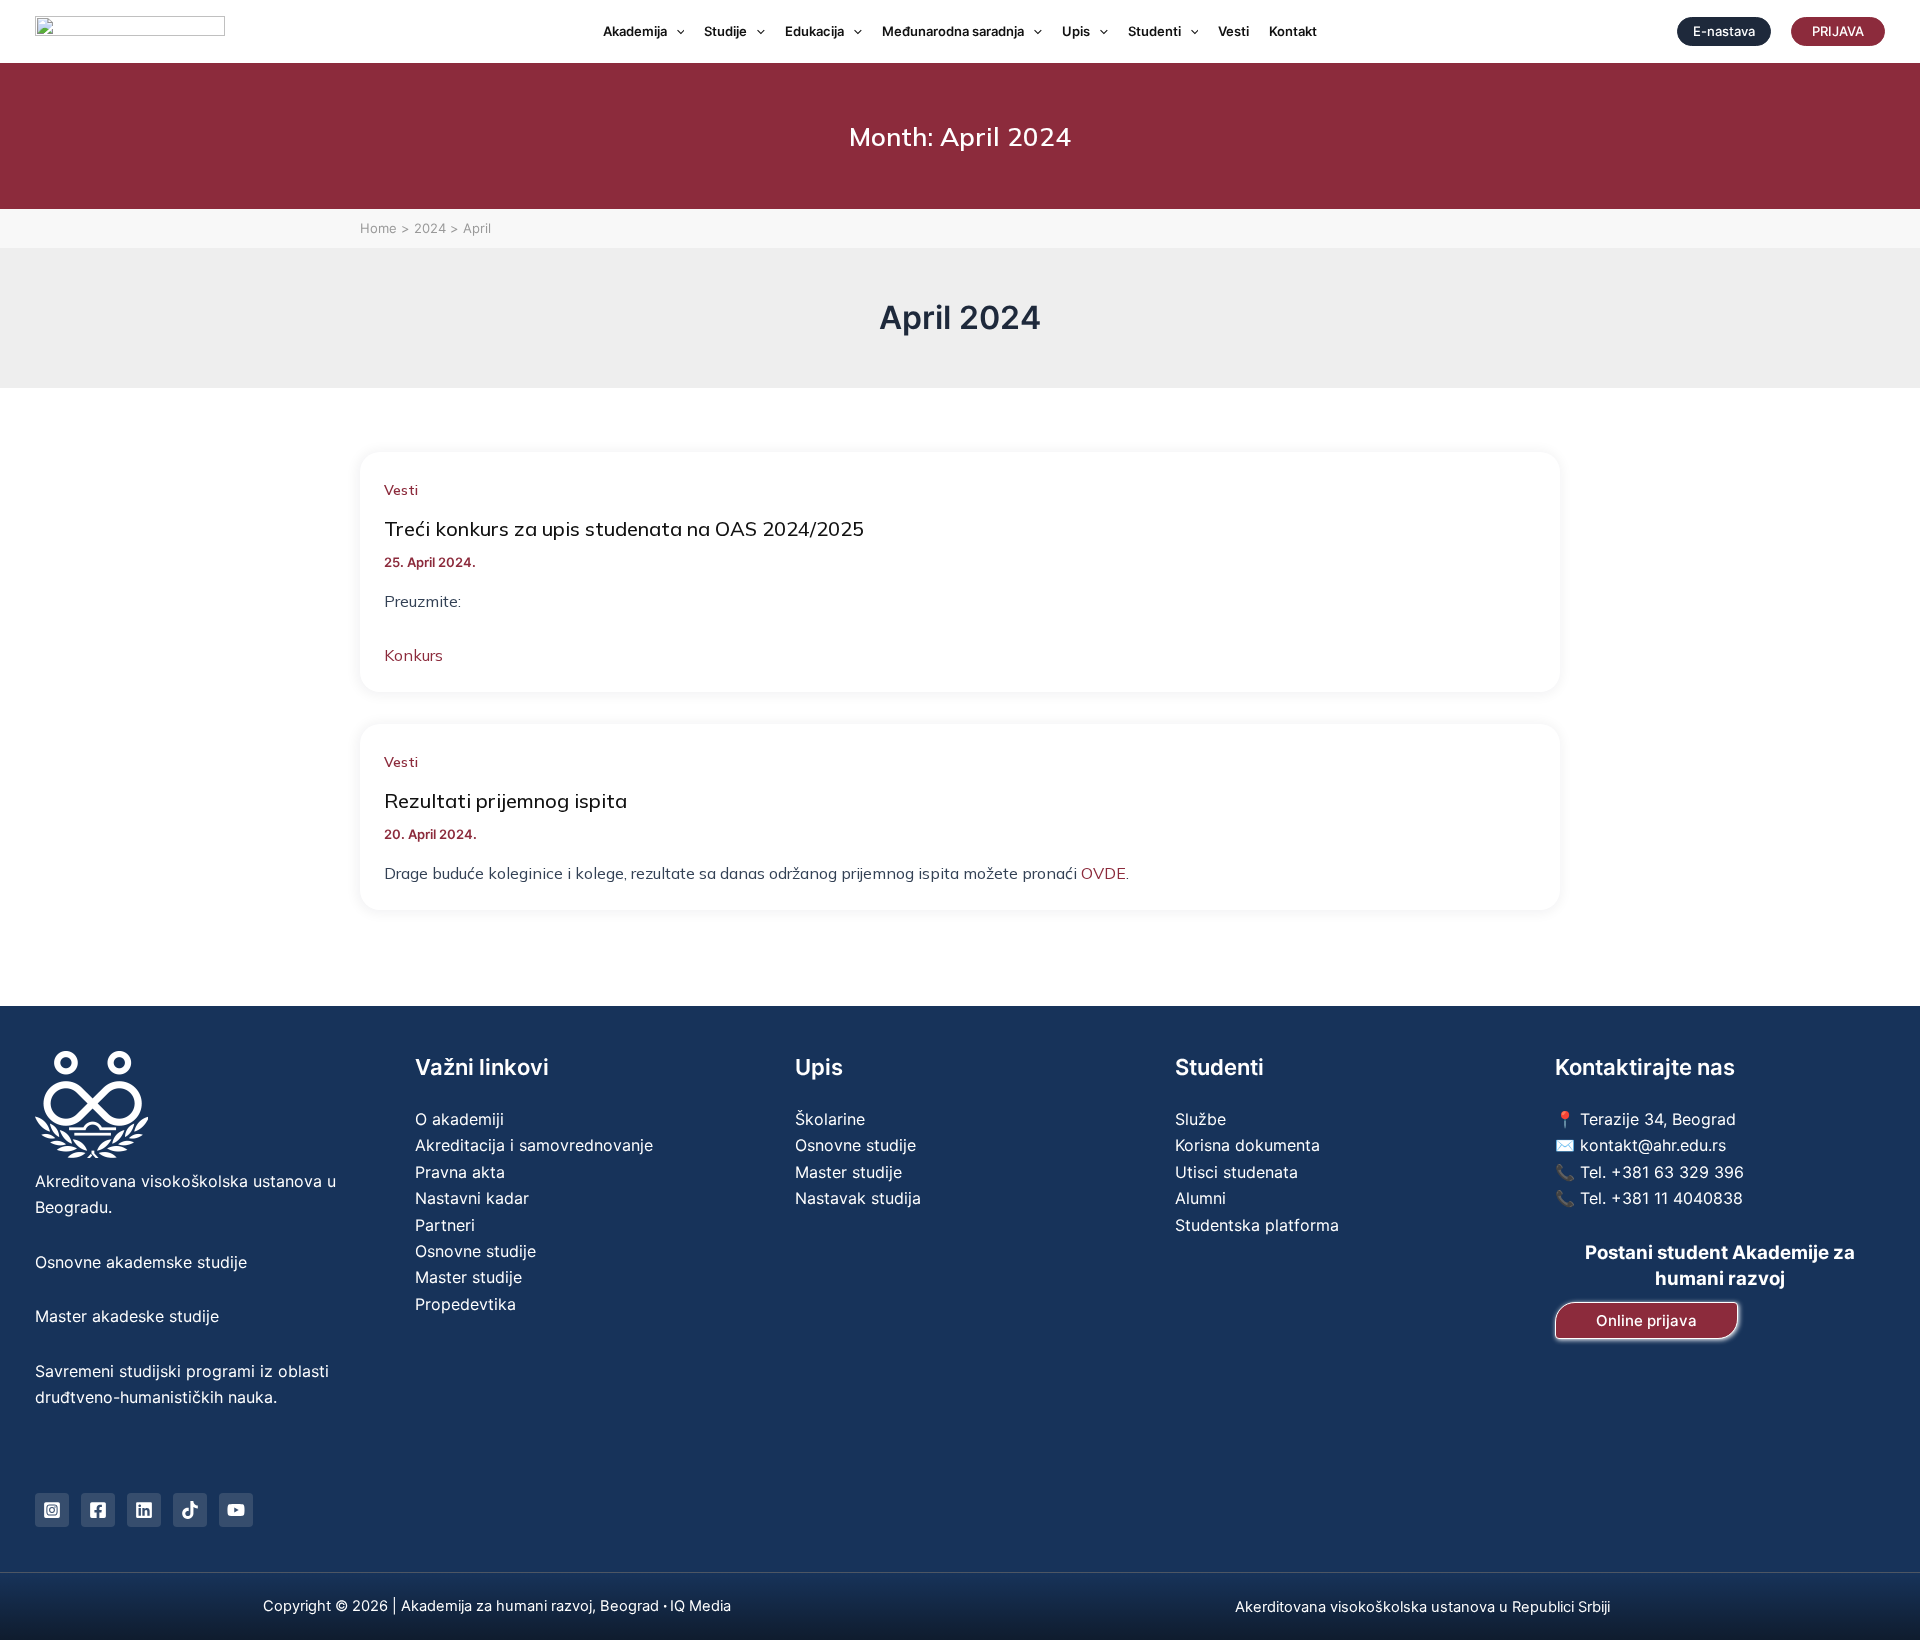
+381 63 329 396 (1677, 1172)
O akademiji (459, 1119)
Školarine (830, 1119)
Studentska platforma (1257, 1225)
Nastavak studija (858, 1198)
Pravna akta (460, 1172)
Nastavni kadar (472, 1198)
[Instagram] (52, 1510)
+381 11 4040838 (1677, 1198)
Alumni (1200, 1198)
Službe (1200, 1119)
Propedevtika (465, 1304)
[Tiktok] (190, 1510)
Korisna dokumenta (1247, 1145)
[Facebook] (98, 1510)
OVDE (1103, 873)
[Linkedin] (144, 1510)
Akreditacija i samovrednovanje (534, 1145)
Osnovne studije (475, 1251)
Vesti (401, 490)
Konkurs (413, 655)
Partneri (445, 1225)
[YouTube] (236, 1510)
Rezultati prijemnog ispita (505, 800)
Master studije (468, 1277)
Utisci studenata (1236, 1172)
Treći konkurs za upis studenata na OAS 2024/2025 (624, 528)
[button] (676, 31)
